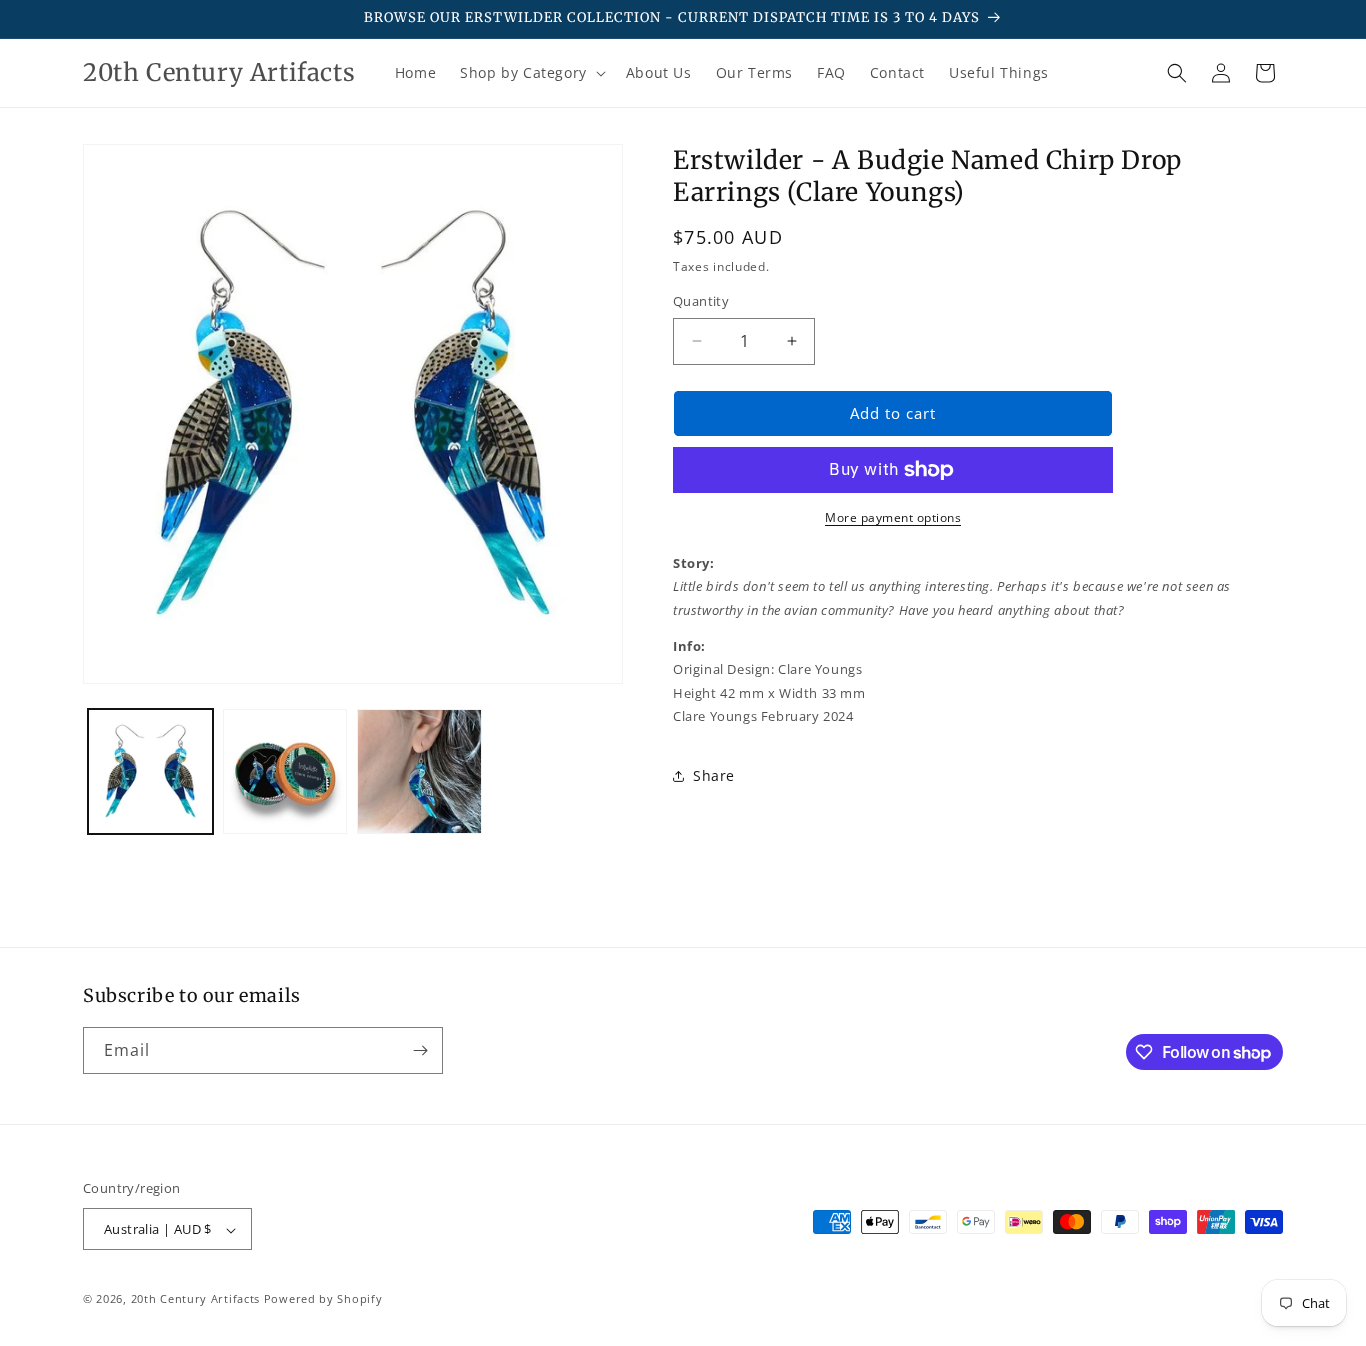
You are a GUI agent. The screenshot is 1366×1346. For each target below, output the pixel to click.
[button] (531, 73)
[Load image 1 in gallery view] (150, 771)
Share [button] (714, 775)
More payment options (893, 517)
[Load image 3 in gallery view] (419, 771)
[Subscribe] (420, 1050)
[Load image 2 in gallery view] (285, 771)
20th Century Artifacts (195, 1299)
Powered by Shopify (323, 1299)
